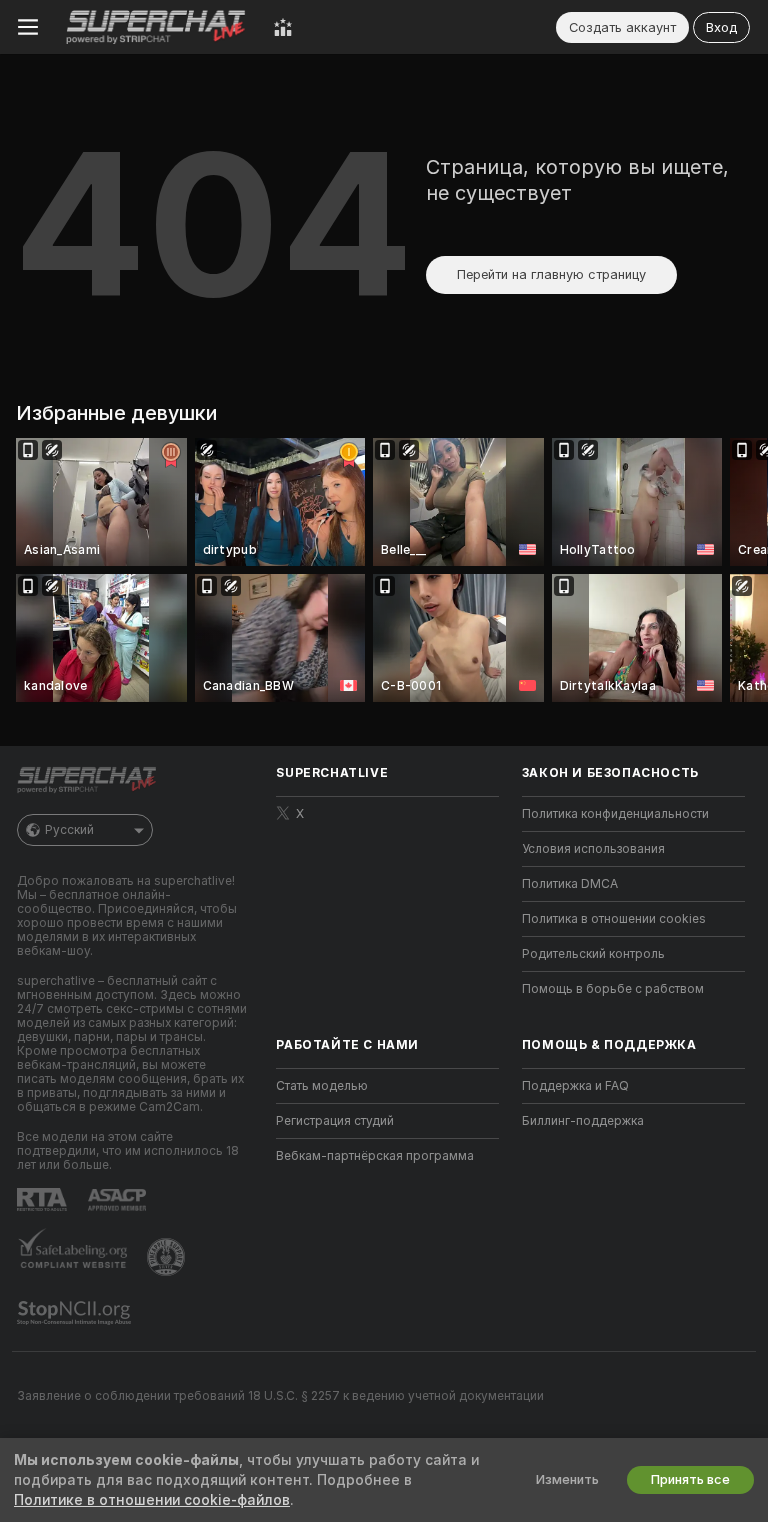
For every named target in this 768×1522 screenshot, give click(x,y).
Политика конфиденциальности (615, 814)
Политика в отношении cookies (614, 919)
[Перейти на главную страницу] (156, 27)
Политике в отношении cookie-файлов (152, 1500)
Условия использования (593, 849)
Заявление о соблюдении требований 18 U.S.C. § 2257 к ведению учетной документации (280, 1396)
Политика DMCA (570, 884)
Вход (721, 27)
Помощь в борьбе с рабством (613, 989)
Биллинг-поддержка (583, 1121)
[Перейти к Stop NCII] (76, 1313)
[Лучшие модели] (283, 27)
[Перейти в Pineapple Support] (168, 1257)
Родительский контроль (593, 954)
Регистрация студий (335, 1121)
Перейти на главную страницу (551, 274)
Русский (69, 830)
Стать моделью (322, 1086)
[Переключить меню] (28, 27)
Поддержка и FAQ (575, 1086)
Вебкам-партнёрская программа (375, 1156)
